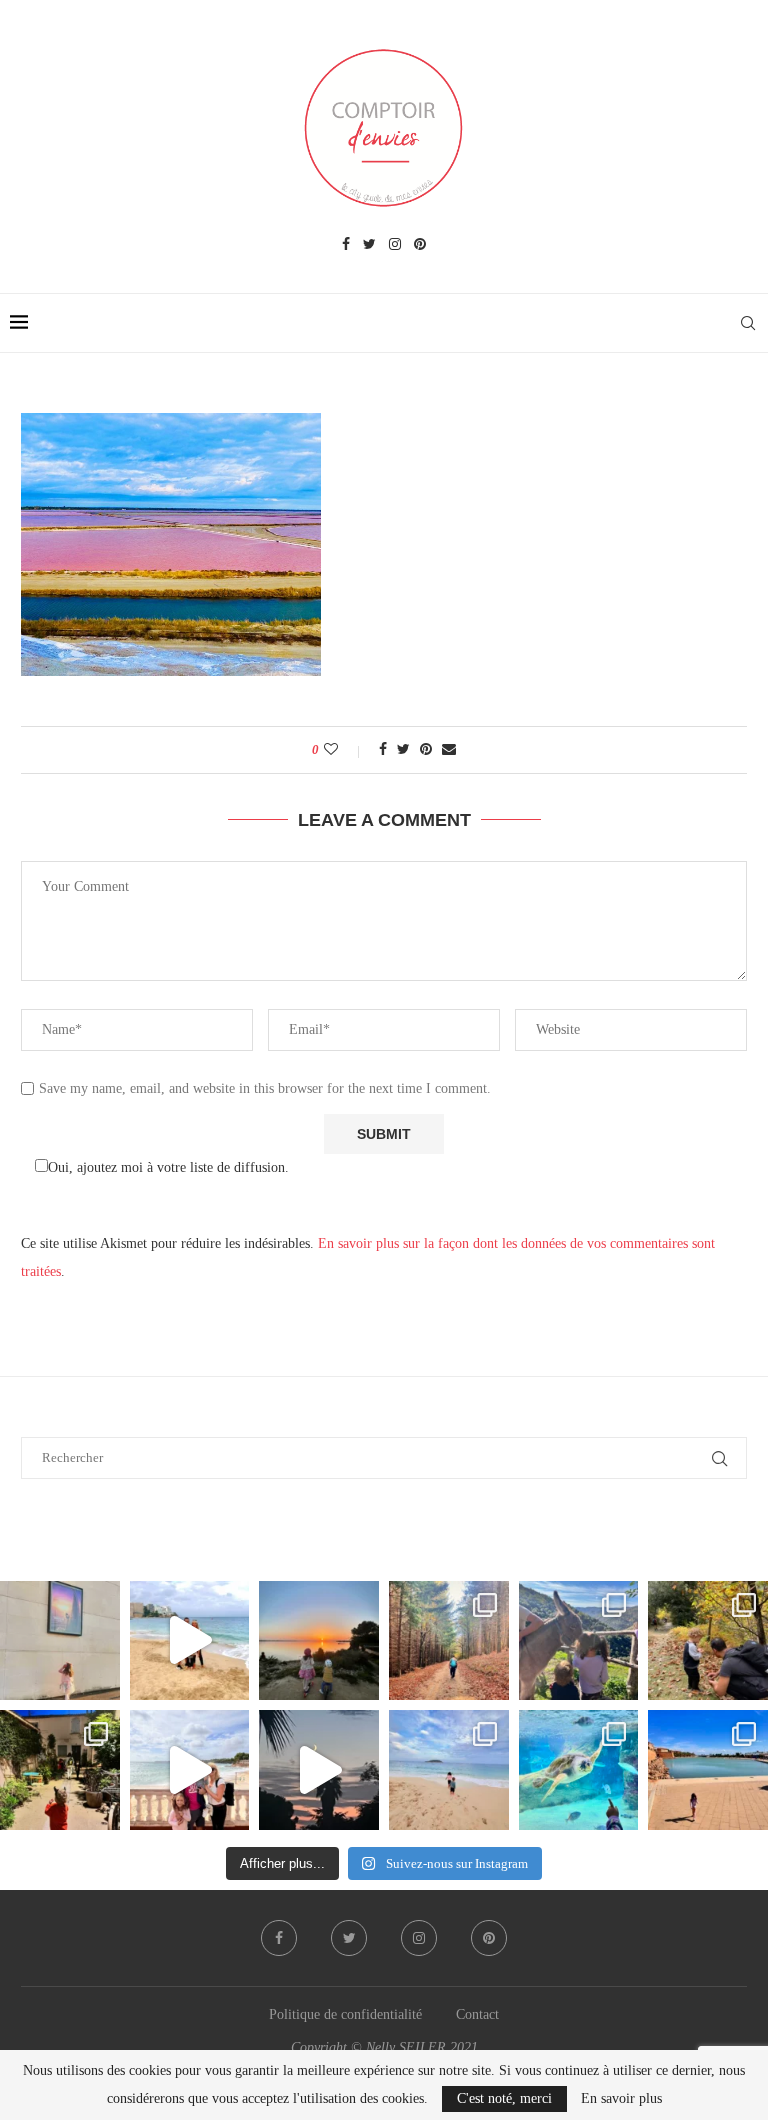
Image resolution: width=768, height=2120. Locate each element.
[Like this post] (344, 750)
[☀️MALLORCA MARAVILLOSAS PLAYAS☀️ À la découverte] (449, 1770)
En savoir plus (621, 2099)
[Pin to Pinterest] (426, 750)
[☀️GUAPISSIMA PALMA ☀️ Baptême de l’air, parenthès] (708, 1770)
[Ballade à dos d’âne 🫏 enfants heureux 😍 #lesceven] (579, 1641)
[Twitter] (369, 245)
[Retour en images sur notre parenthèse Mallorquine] (190, 1770)
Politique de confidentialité (345, 2014)
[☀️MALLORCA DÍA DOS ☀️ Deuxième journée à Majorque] (579, 1770)
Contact (477, 2014)
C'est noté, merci (504, 2098)
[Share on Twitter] (403, 750)
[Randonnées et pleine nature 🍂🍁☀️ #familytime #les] (449, 1641)
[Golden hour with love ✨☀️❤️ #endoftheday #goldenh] (319, 1641)
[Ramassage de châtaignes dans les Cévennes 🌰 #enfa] (708, 1641)
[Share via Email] (449, 750)
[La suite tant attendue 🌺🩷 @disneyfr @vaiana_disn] (60, 1641)
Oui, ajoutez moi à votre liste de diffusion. (168, 1167)
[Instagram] (395, 245)
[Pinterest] (420, 245)
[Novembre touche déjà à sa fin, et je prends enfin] (190, 1641)
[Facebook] (346, 245)
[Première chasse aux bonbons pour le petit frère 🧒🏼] (60, 1770)
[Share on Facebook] (383, 750)
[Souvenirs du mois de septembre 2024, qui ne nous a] (319, 1770)
